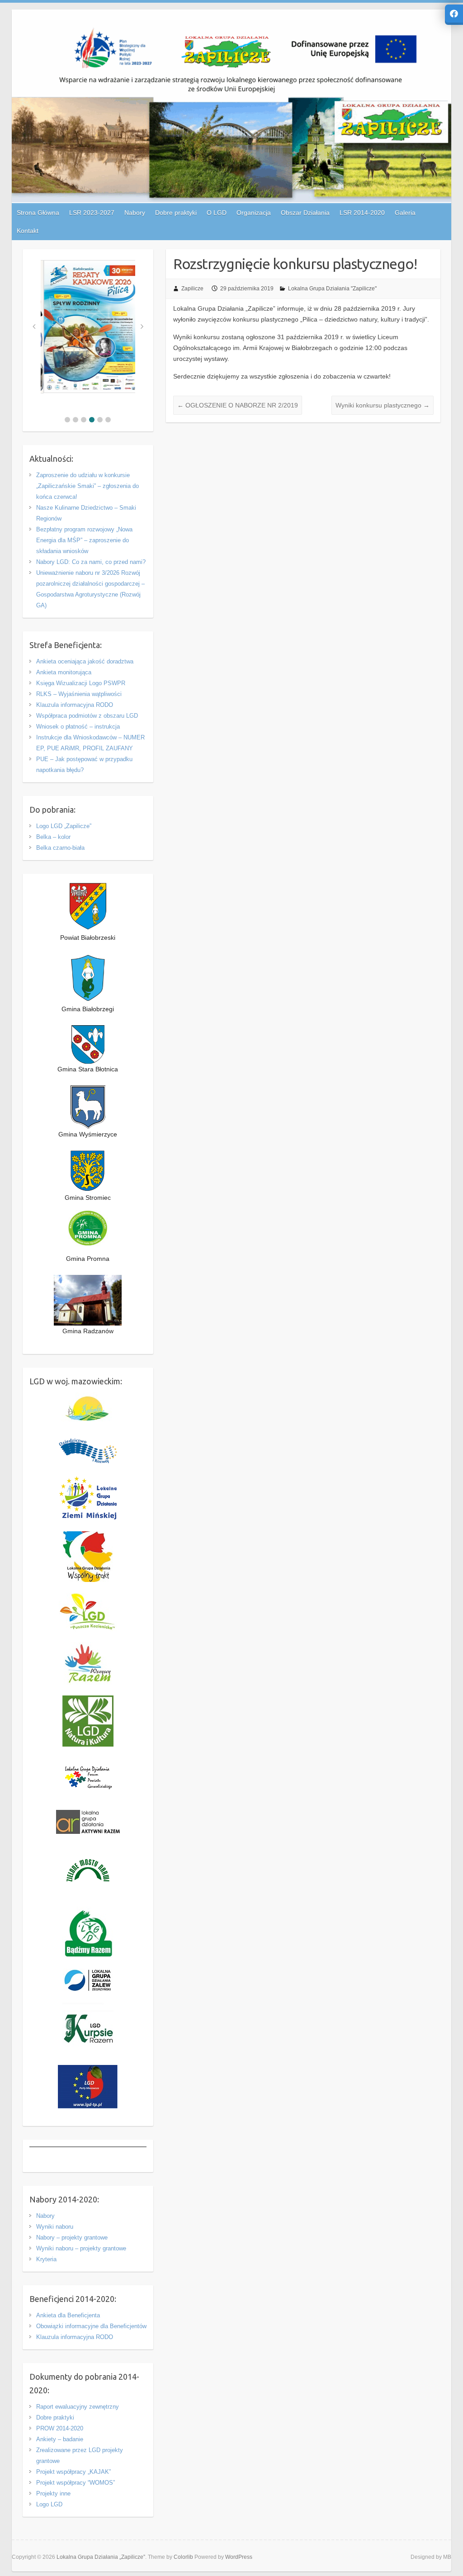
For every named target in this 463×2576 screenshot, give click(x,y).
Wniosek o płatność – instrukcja (78, 727)
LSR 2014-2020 (362, 213)
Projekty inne (53, 2493)
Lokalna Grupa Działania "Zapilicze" (332, 289)
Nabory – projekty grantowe (72, 2237)
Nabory (45, 2216)
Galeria (405, 213)
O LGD (217, 213)
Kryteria (46, 2259)
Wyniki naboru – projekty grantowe (81, 2248)
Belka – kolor (53, 837)
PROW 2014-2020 (60, 2428)
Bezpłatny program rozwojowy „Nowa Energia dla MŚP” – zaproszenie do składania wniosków (84, 540)
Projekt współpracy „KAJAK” (73, 2472)
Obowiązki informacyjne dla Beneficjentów (91, 2326)
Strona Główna (38, 213)
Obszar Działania (305, 213)
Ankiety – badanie (60, 2439)
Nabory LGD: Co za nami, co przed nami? (91, 562)
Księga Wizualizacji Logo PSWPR (81, 683)
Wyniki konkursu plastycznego (383, 405)
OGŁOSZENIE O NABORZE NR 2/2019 (238, 405)
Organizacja (254, 213)
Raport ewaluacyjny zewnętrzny (78, 2407)
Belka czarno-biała (60, 848)
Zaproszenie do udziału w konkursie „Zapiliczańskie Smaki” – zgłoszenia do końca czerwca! (87, 486)
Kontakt (28, 231)
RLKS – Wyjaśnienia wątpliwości (79, 694)
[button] (67, 420)
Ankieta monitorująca (64, 672)
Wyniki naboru (55, 2227)
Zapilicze (192, 289)
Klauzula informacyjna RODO (75, 705)
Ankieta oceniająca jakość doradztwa (85, 661)
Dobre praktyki (55, 2417)
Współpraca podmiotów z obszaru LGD (87, 716)
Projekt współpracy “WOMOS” (76, 2483)
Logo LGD (49, 2504)
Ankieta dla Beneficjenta (68, 2315)
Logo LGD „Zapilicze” (64, 826)
